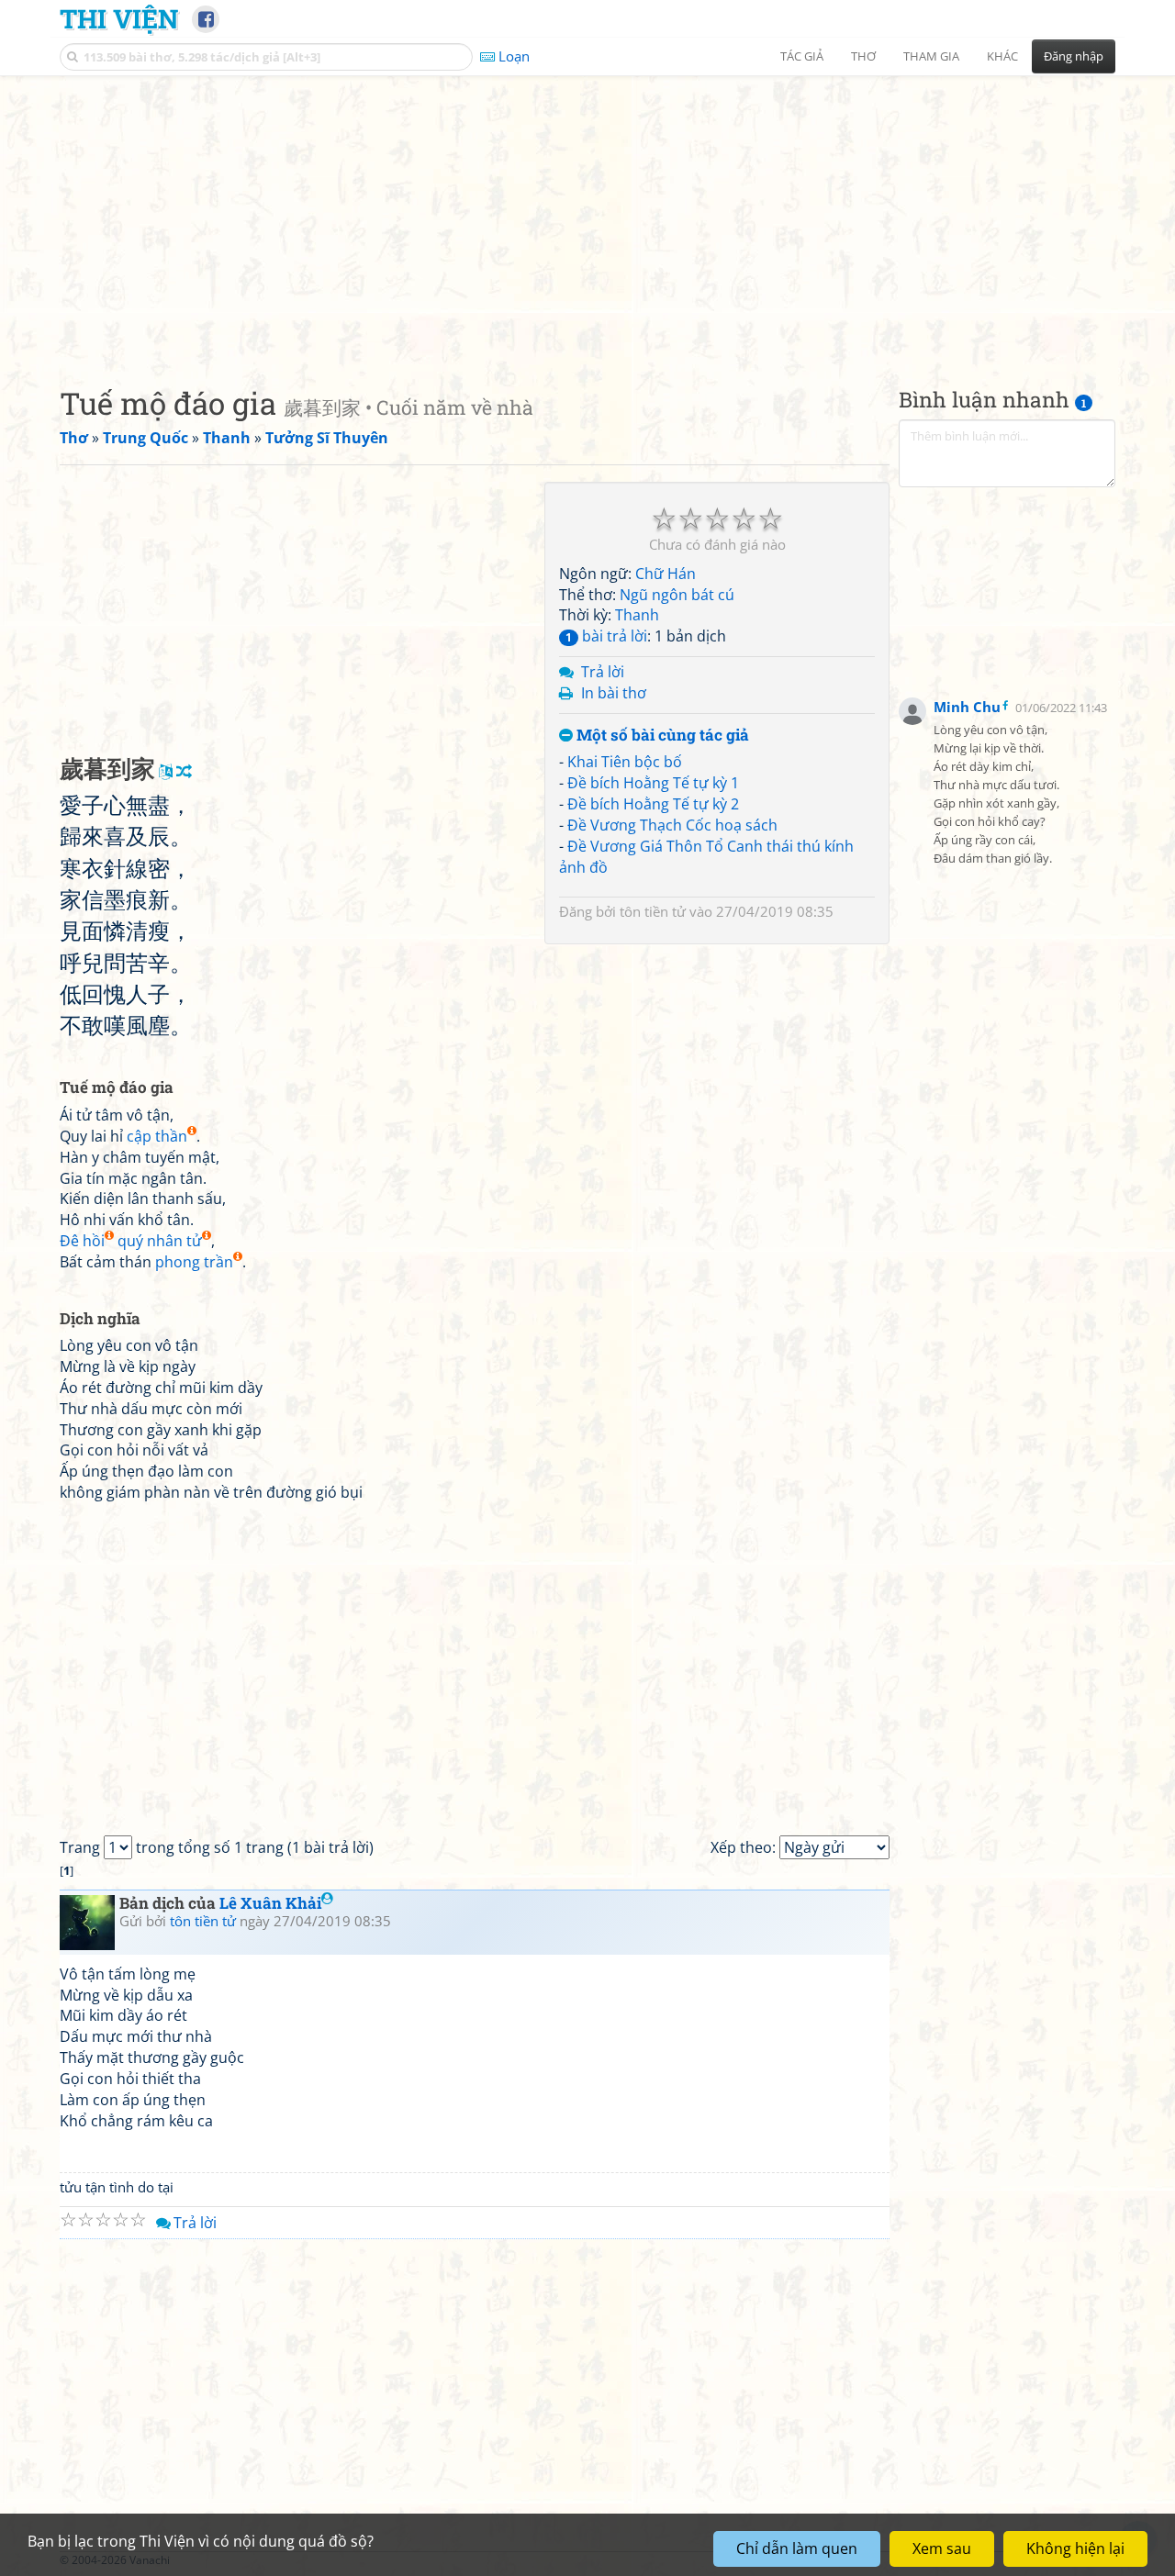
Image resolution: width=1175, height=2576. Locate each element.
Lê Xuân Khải (270, 1903)
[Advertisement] (587, 216)
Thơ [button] (863, 56)
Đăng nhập (1074, 56)
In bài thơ (614, 693)
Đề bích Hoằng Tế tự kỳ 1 (653, 783)
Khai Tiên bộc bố (625, 762)
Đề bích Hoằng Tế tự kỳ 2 (653, 804)
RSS (1106, 2560)
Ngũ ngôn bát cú (677, 595)
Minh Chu (967, 707)
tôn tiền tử (653, 911)
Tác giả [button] (802, 56)
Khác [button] (1002, 56)
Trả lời (603, 672)
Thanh (637, 615)
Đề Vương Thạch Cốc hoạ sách (672, 825)
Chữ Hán (666, 574)
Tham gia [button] (931, 56)
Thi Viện (119, 18)
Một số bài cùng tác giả (661, 736)
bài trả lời (606, 636)
